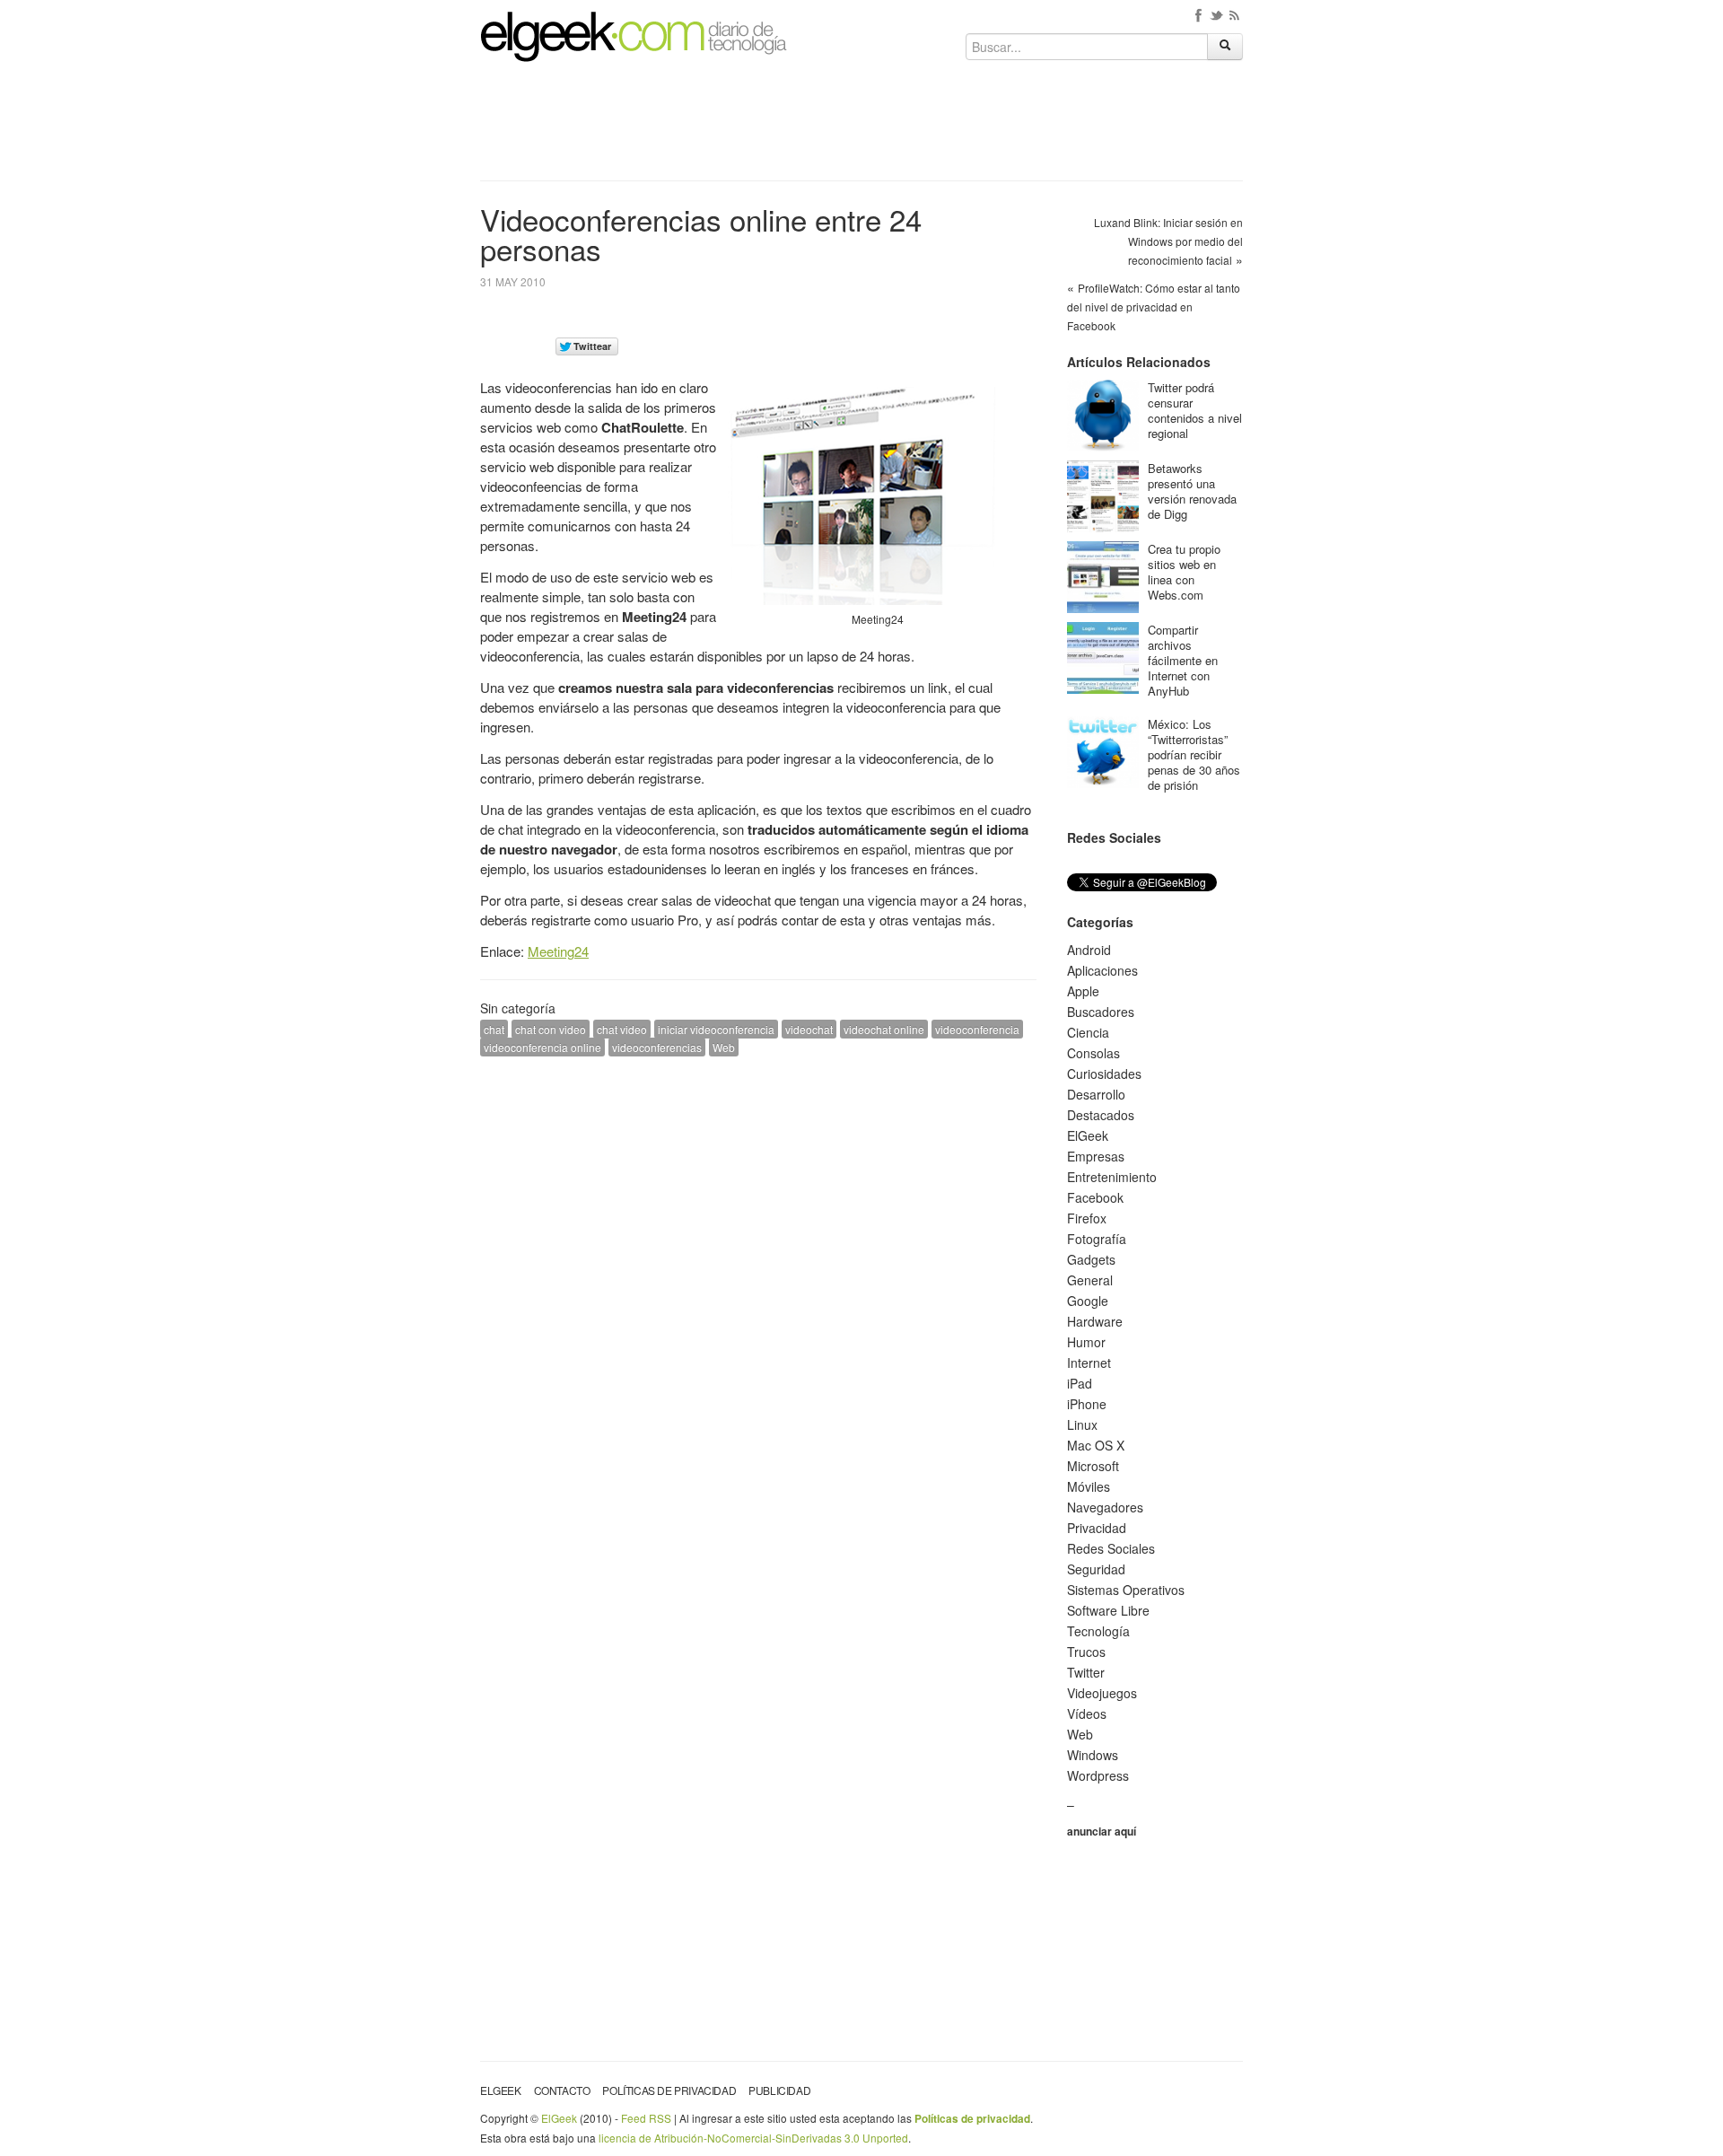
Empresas (1096, 1156)
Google (1088, 1301)
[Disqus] (758, 1298)
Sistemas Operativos (1126, 1590)
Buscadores (1101, 1012)
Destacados (1101, 1115)
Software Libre (1108, 1610)
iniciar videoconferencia (716, 1029)
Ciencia (1088, 1032)
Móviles (1089, 1486)
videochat (809, 1029)
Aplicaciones (1102, 970)
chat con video (551, 1029)
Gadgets (1091, 1259)
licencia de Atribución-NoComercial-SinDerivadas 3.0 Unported (753, 2138)
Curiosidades (1104, 1074)
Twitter (1086, 1672)
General (1090, 1280)
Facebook (1095, 1197)
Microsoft (1093, 1466)
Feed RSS (646, 2118)
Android (1089, 950)
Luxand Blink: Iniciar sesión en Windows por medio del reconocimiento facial (1168, 241)
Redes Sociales (1111, 1548)
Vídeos (1087, 1713)
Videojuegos (1102, 1693)
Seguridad (1096, 1569)
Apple (1083, 991)
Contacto (562, 2090)
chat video (622, 1029)
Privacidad (1097, 1528)
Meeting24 (558, 951)
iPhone (1087, 1404)
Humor (1086, 1342)
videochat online (884, 1029)
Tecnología (1098, 1631)
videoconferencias (657, 1047)
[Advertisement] (861, 127)
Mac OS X (1096, 1445)
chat (494, 1029)
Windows (1093, 1755)
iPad (1080, 1383)
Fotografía (1097, 1239)
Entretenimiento (1112, 1177)
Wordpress (1098, 1775)
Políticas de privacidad (669, 2090)
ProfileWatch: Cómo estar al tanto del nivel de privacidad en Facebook (1154, 307)
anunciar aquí (1102, 1831)
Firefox (1087, 1218)
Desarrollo (1096, 1094)
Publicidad (779, 2090)
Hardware (1095, 1321)
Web (724, 1047)
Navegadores (1105, 1507)
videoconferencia (977, 1029)
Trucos (1086, 1652)
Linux (1082, 1424)
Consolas (1093, 1053)
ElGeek (1088, 1135)
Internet (1089, 1363)
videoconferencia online (542, 1047)
